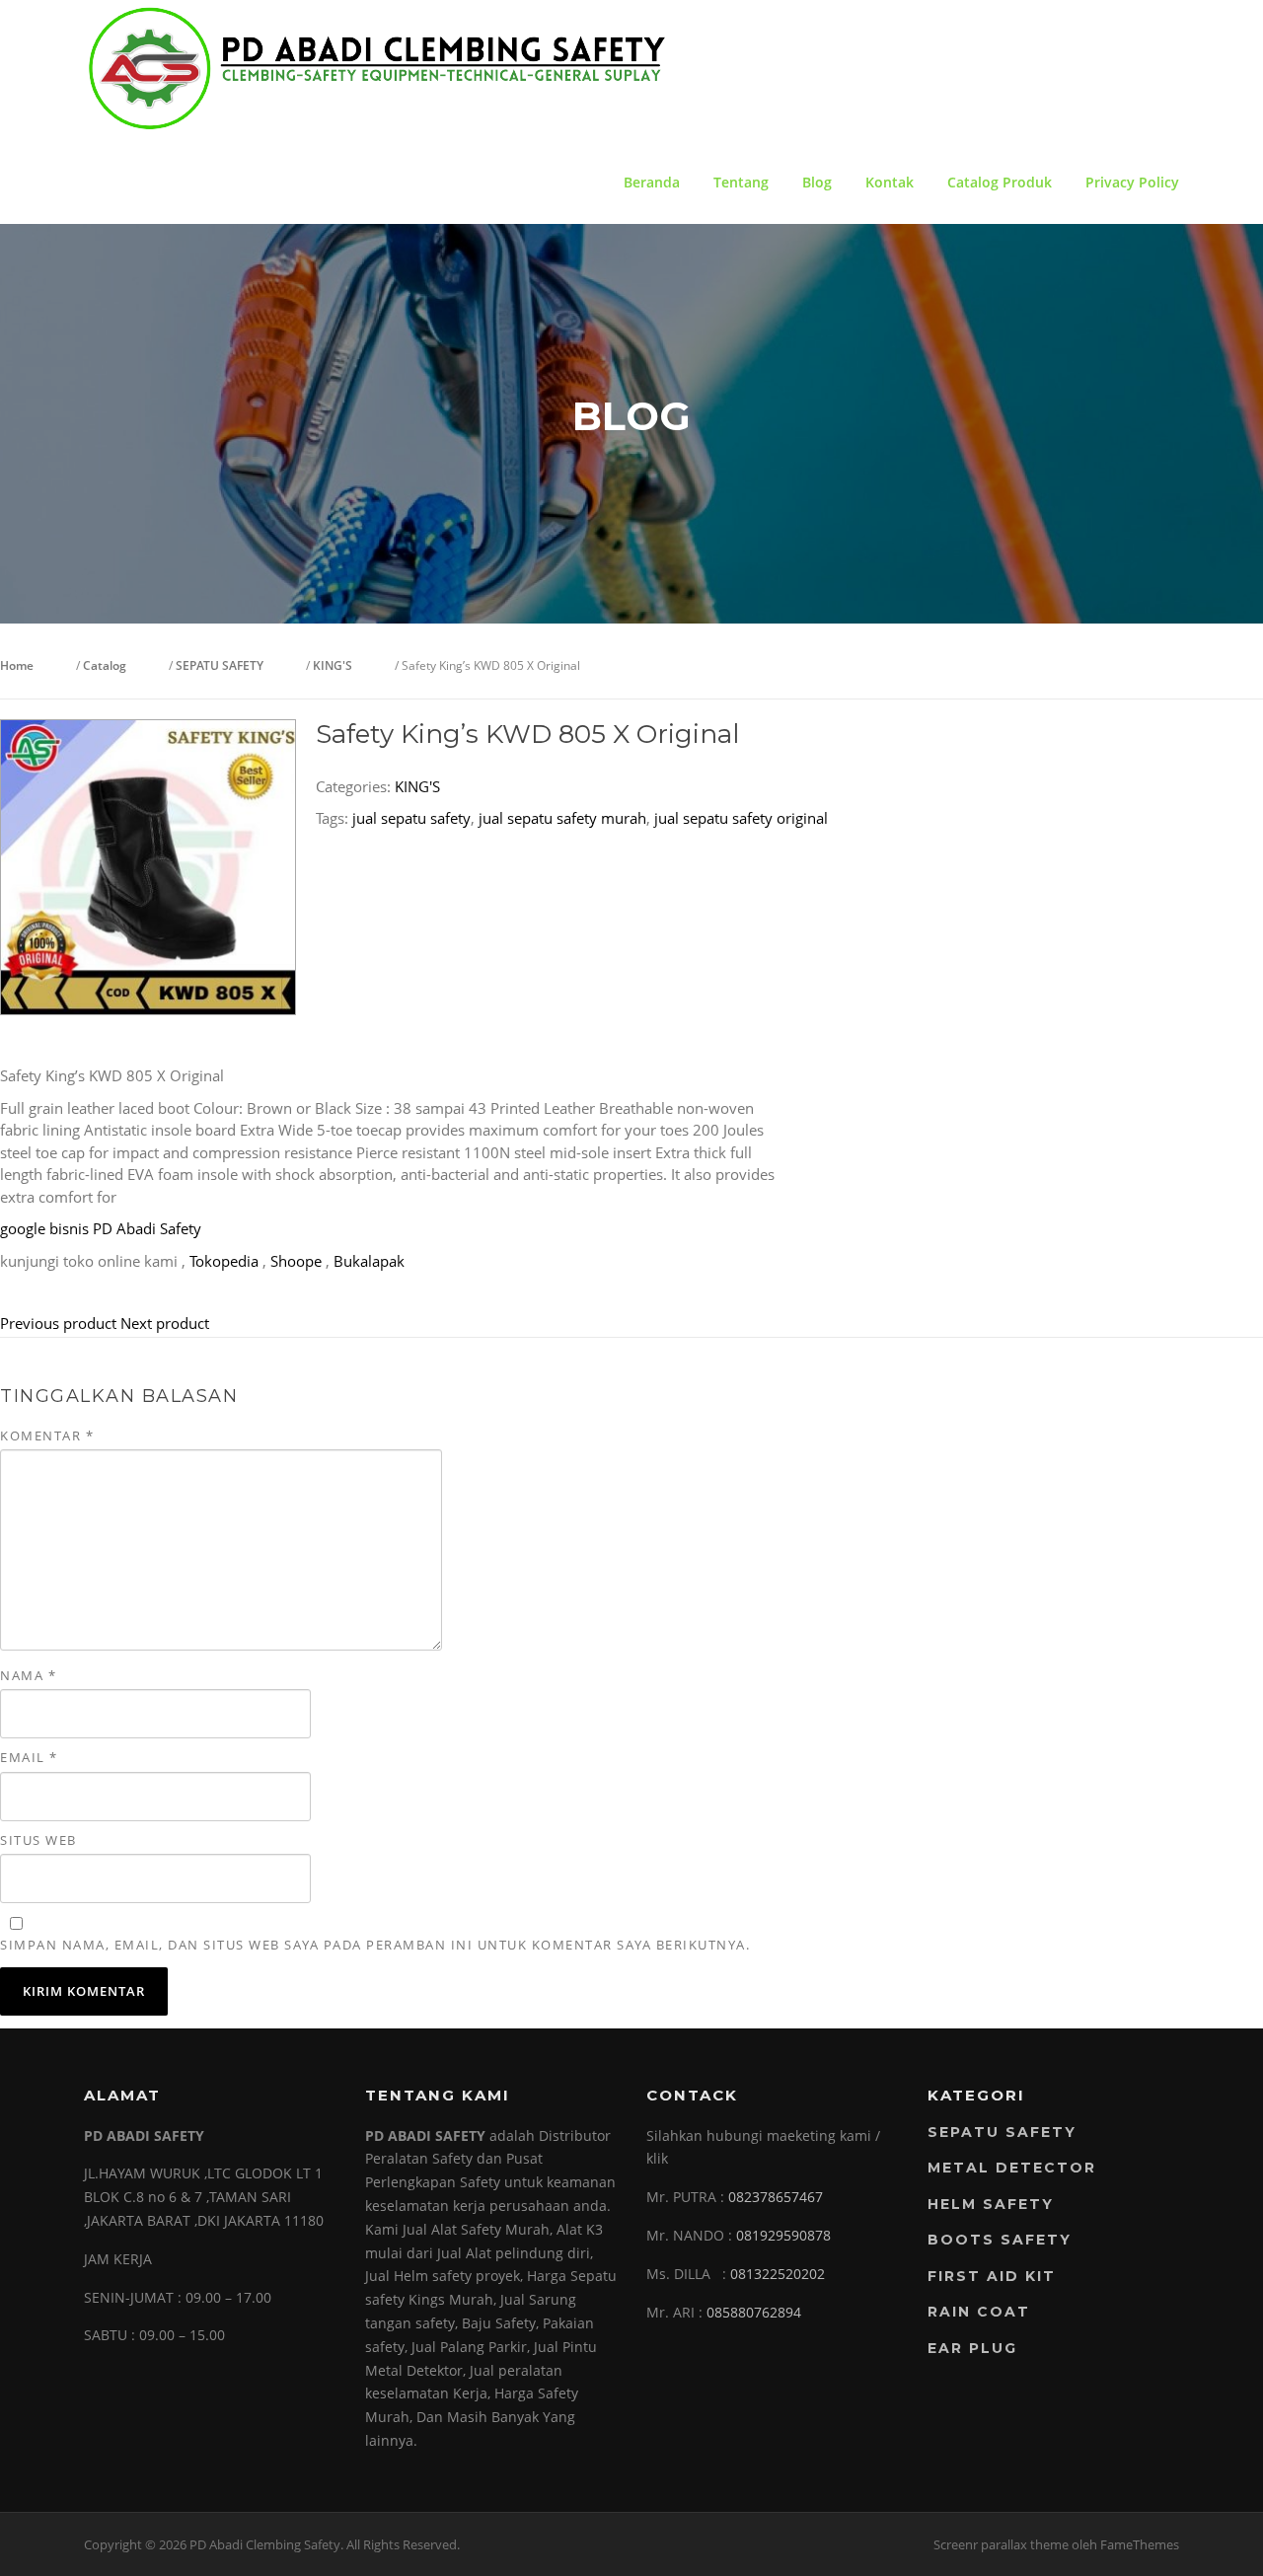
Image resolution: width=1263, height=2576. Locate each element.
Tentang (741, 182)
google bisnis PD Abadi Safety (101, 1228)
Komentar (47, 1435)
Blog (817, 182)
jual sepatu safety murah (562, 818)
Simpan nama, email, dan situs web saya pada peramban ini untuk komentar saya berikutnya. (375, 1945)
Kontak (890, 182)
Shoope (296, 1261)
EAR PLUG (972, 2348)
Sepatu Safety (1002, 2132)
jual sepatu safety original (741, 818)
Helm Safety (991, 2204)
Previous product (58, 1323)
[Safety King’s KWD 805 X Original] (148, 865)
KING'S (417, 786)
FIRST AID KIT (992, 2276)
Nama (28, 1675)
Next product (165, 1323)
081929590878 (783, 2235)
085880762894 (754, 2312)
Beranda (652, 182)
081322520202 (778, 2274)
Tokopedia (224, 1261)
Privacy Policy (1132, 182)
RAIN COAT (979, 2312)
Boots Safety (1000, 2240)
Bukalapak (369, 1261)
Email (29, 1757)
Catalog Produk (1000, 182)
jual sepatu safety (411, 818)
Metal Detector (1012, 2168)
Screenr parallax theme (1001, 2544)
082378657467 (776, 2197)
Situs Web (38, 1840)
